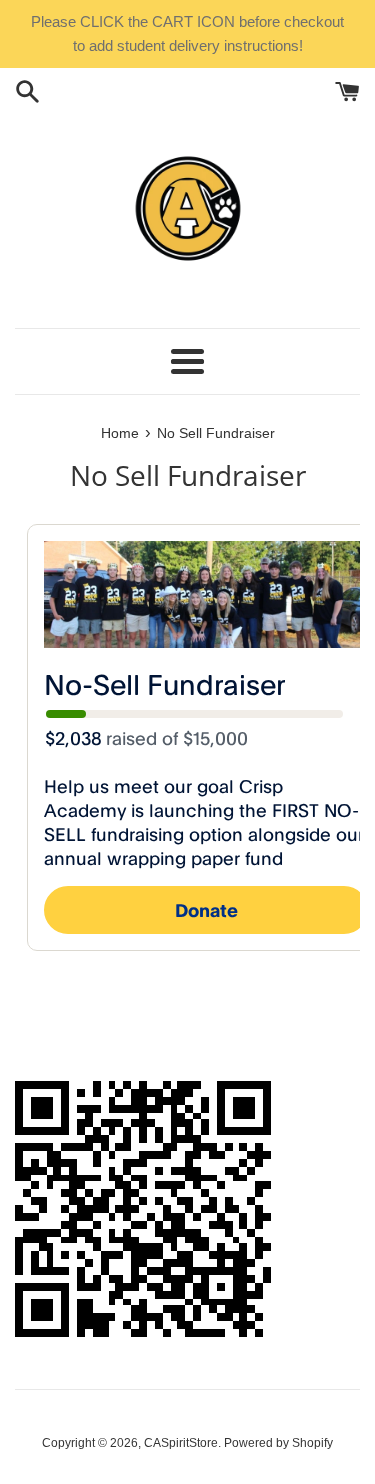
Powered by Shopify (278, 1443)
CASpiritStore (181, 1443)
